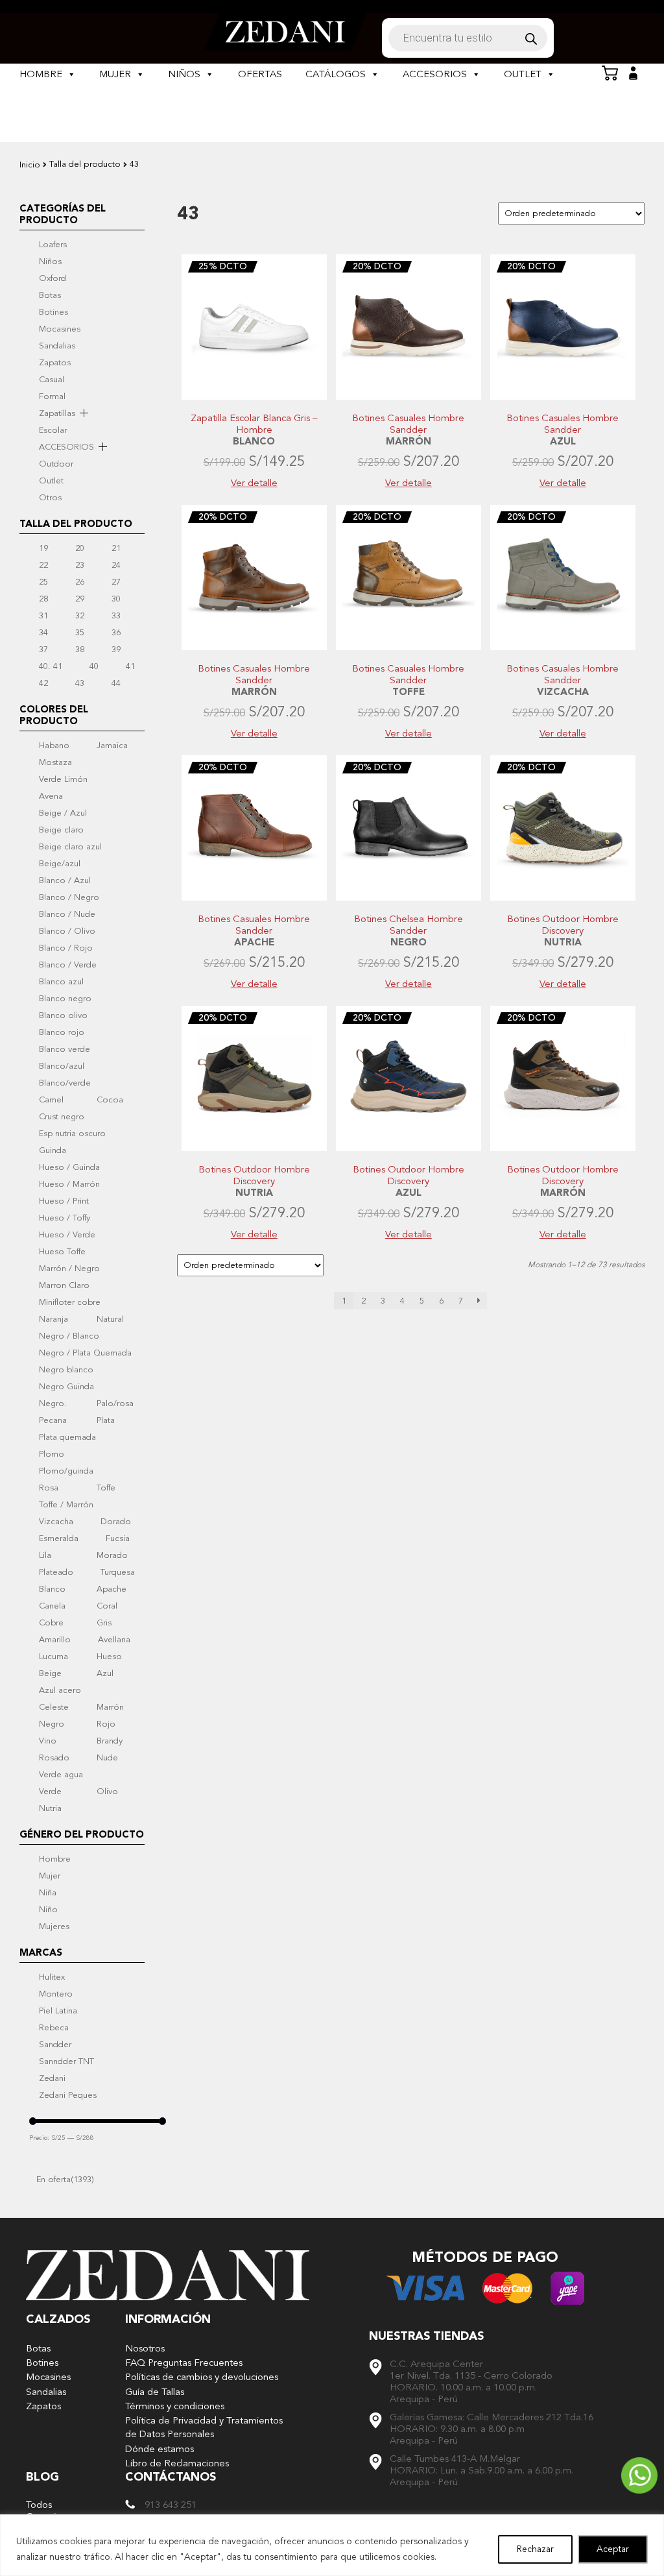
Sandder (55, 2045)
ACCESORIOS (435, 74)
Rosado (54, 1758)
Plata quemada (67, 1437)
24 (116, 565)
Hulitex (52, 1977)
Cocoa (110, 1100)
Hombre (55, 1859)
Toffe (106, 1488)
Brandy (110, 1741)
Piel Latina (58, 2011)
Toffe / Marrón (66, 1505)
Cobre (51, 1623)
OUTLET (523, 74)
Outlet (51, 481)
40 (94, 666)
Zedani (52, 2078)
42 (43, 683)
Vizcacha (56, 1522)
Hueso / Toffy (65, 1218)
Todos (39, 2505)
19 (43, 548)
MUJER (115, 74)
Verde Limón (63, 779)
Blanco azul (61, 982)
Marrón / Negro (69, 1269)
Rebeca (54, 2028)
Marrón (110, 1707)
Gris (104, 1623)
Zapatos (55, 363)
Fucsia (118, 1538)
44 (116, 683)
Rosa (49, 1488)
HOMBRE (41, 74)
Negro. (53, 1403)
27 (116, 582)
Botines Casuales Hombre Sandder (408, 424)
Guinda (53, 1150)
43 (80, 683)
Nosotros (145, 2349)
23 (80, 565)
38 (80, 650)
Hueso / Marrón (69, 1184)
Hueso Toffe (62, 1252)
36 (116, 633)
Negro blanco (66, 1370)
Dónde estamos (160, 2449)
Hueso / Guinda (69, 1167)
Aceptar (613, 2549)
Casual (52, 380)
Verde (50, 1792)
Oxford (53, 278)
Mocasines (60, 329)
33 (116, 616)
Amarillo (55, 1640)
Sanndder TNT (66, 2061)
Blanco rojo (62, 1032)
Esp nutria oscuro (72, 1134)
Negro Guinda (66, 1387)
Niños (50, 261)
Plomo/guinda (66, 1471)
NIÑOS (184, 74)
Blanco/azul (62, 1066)
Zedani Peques (68, 2095)
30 (116, 599)
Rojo (106, 1724)
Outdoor (56, 464)
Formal (52, 396)
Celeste (54, 1707)
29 (80, 599)
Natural (110, 1319)
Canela (52, 1606)
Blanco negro (65, 999)
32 (80, 616)
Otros (50, 498)
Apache (112, 1589)
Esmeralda (59, 1538)
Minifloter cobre (70, 1302)
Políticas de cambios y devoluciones (202, 2377)
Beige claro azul (70, 847)
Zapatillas (57, 413)
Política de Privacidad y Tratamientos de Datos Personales (204, 2427)
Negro (52, 1724)
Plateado (56, 1572)
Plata (106, 1420)
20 (80, 548)
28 (43, 599)
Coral (107, 1606)
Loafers (53, 245)
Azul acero (60, 1690)
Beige (50, 1673)
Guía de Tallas (155, 2392)
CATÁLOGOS (336, 74)
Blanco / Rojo (66, 948)
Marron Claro (64, 1285)
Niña (48, 1893)
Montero (56, 1994)
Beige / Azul (63, 813)
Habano (54, 746)
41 (130, 666)
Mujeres (54, 1926)
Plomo (52, 1454)
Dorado (116, 1522)
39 (116, 650)
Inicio (30, 165)
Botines (53, 312)
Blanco (52, 1589)
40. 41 (51, 666)
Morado (112, 1555)
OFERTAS (260, 74)
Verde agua (61, 1775)
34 (43, 633)
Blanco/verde (65, 1083)
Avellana (114, 1640)
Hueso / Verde (67, 1235)
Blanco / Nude (67, 914)
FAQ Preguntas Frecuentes (184, 2363)
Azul (105, 1673)
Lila (45, 1555)
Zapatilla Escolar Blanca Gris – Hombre (254, 424)
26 (80, 582)
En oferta (65, 2180)
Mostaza (55, 762)
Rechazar (535, 2549)
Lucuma (53, 1657)
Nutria (50, 1808)
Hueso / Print (64, 1201)
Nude (107, 1758)
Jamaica (112, 746)
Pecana (53, 1420)
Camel (51, 1100)
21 (116, 548)
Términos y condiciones (175, 2406)
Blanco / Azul (65, 881)
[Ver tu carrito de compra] (610, 73)
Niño (48, 1910)
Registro (633, 73)
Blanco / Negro (69, 897)
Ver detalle (254, 483)
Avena (51, 796)
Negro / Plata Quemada (85, 1353)
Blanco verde (65, 1049)
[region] (332, 2545)
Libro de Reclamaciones (177, 2463)
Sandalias (57, 346)
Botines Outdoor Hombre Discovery (563, 925)
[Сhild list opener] (84, 413)
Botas (50, 295)
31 (43, 616)
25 (43, 582)
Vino (48, 1741)
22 (43, 565)
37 (43, 650)
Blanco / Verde (68, 965)
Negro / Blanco (69, 1336)
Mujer (50, 1876)
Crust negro (62, 1117)
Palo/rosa (115, 1403)
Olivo (107, 1792)
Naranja (53, 1319)
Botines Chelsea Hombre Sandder (409, 925)
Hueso (109, 1657)
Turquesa (118, 1572)
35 (80, 633)
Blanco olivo (63, 1015)
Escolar (53, 430)
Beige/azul (60, 864)
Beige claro (61, 830)
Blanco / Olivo (67, 931)
